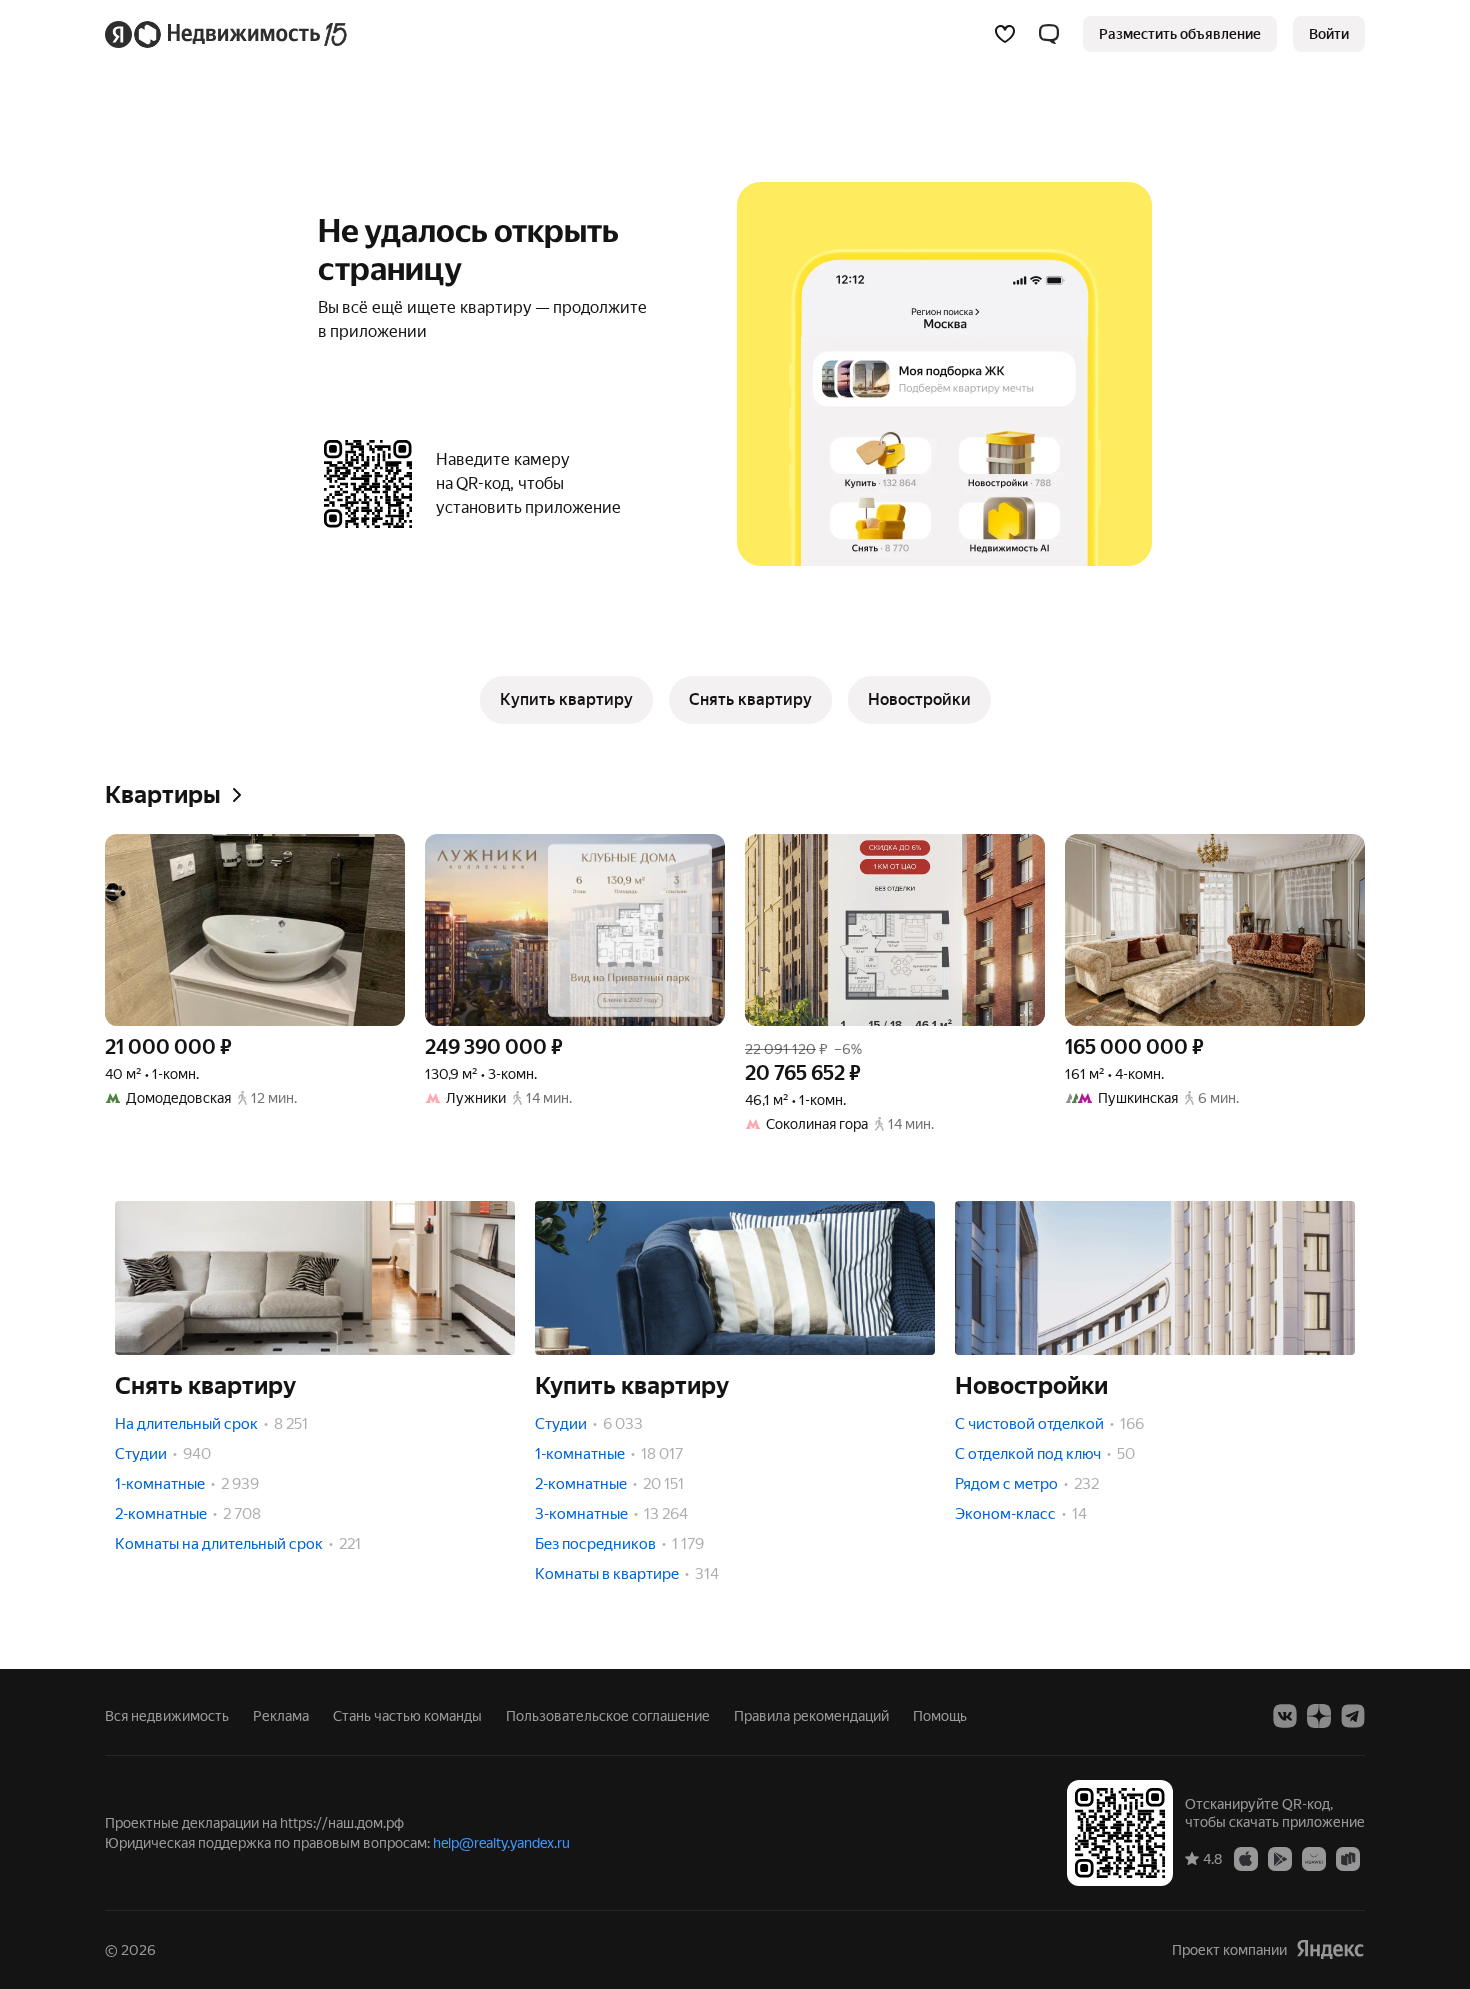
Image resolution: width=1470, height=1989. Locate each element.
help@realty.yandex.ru (501, 1843)
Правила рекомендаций (811, 1716)
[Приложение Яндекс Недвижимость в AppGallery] (1314, 1858)
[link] (1329, 34)
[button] (1049, 34)
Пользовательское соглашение (608, 1716)
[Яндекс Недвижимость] (227, 34)
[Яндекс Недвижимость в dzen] (1319, 1716)
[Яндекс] (1330, 1949)
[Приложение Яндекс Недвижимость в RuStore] (1348, 1858)
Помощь (940, 1716)
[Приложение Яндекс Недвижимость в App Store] (1246, 1858)
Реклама (281, 1716)
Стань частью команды (407, 1716)
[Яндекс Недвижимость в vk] (1285, 1716)
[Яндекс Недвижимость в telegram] (1353, 1716)
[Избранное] (1005, 34)
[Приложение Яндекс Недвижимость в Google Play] (1280, 1858)
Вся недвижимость (167, 1716)
